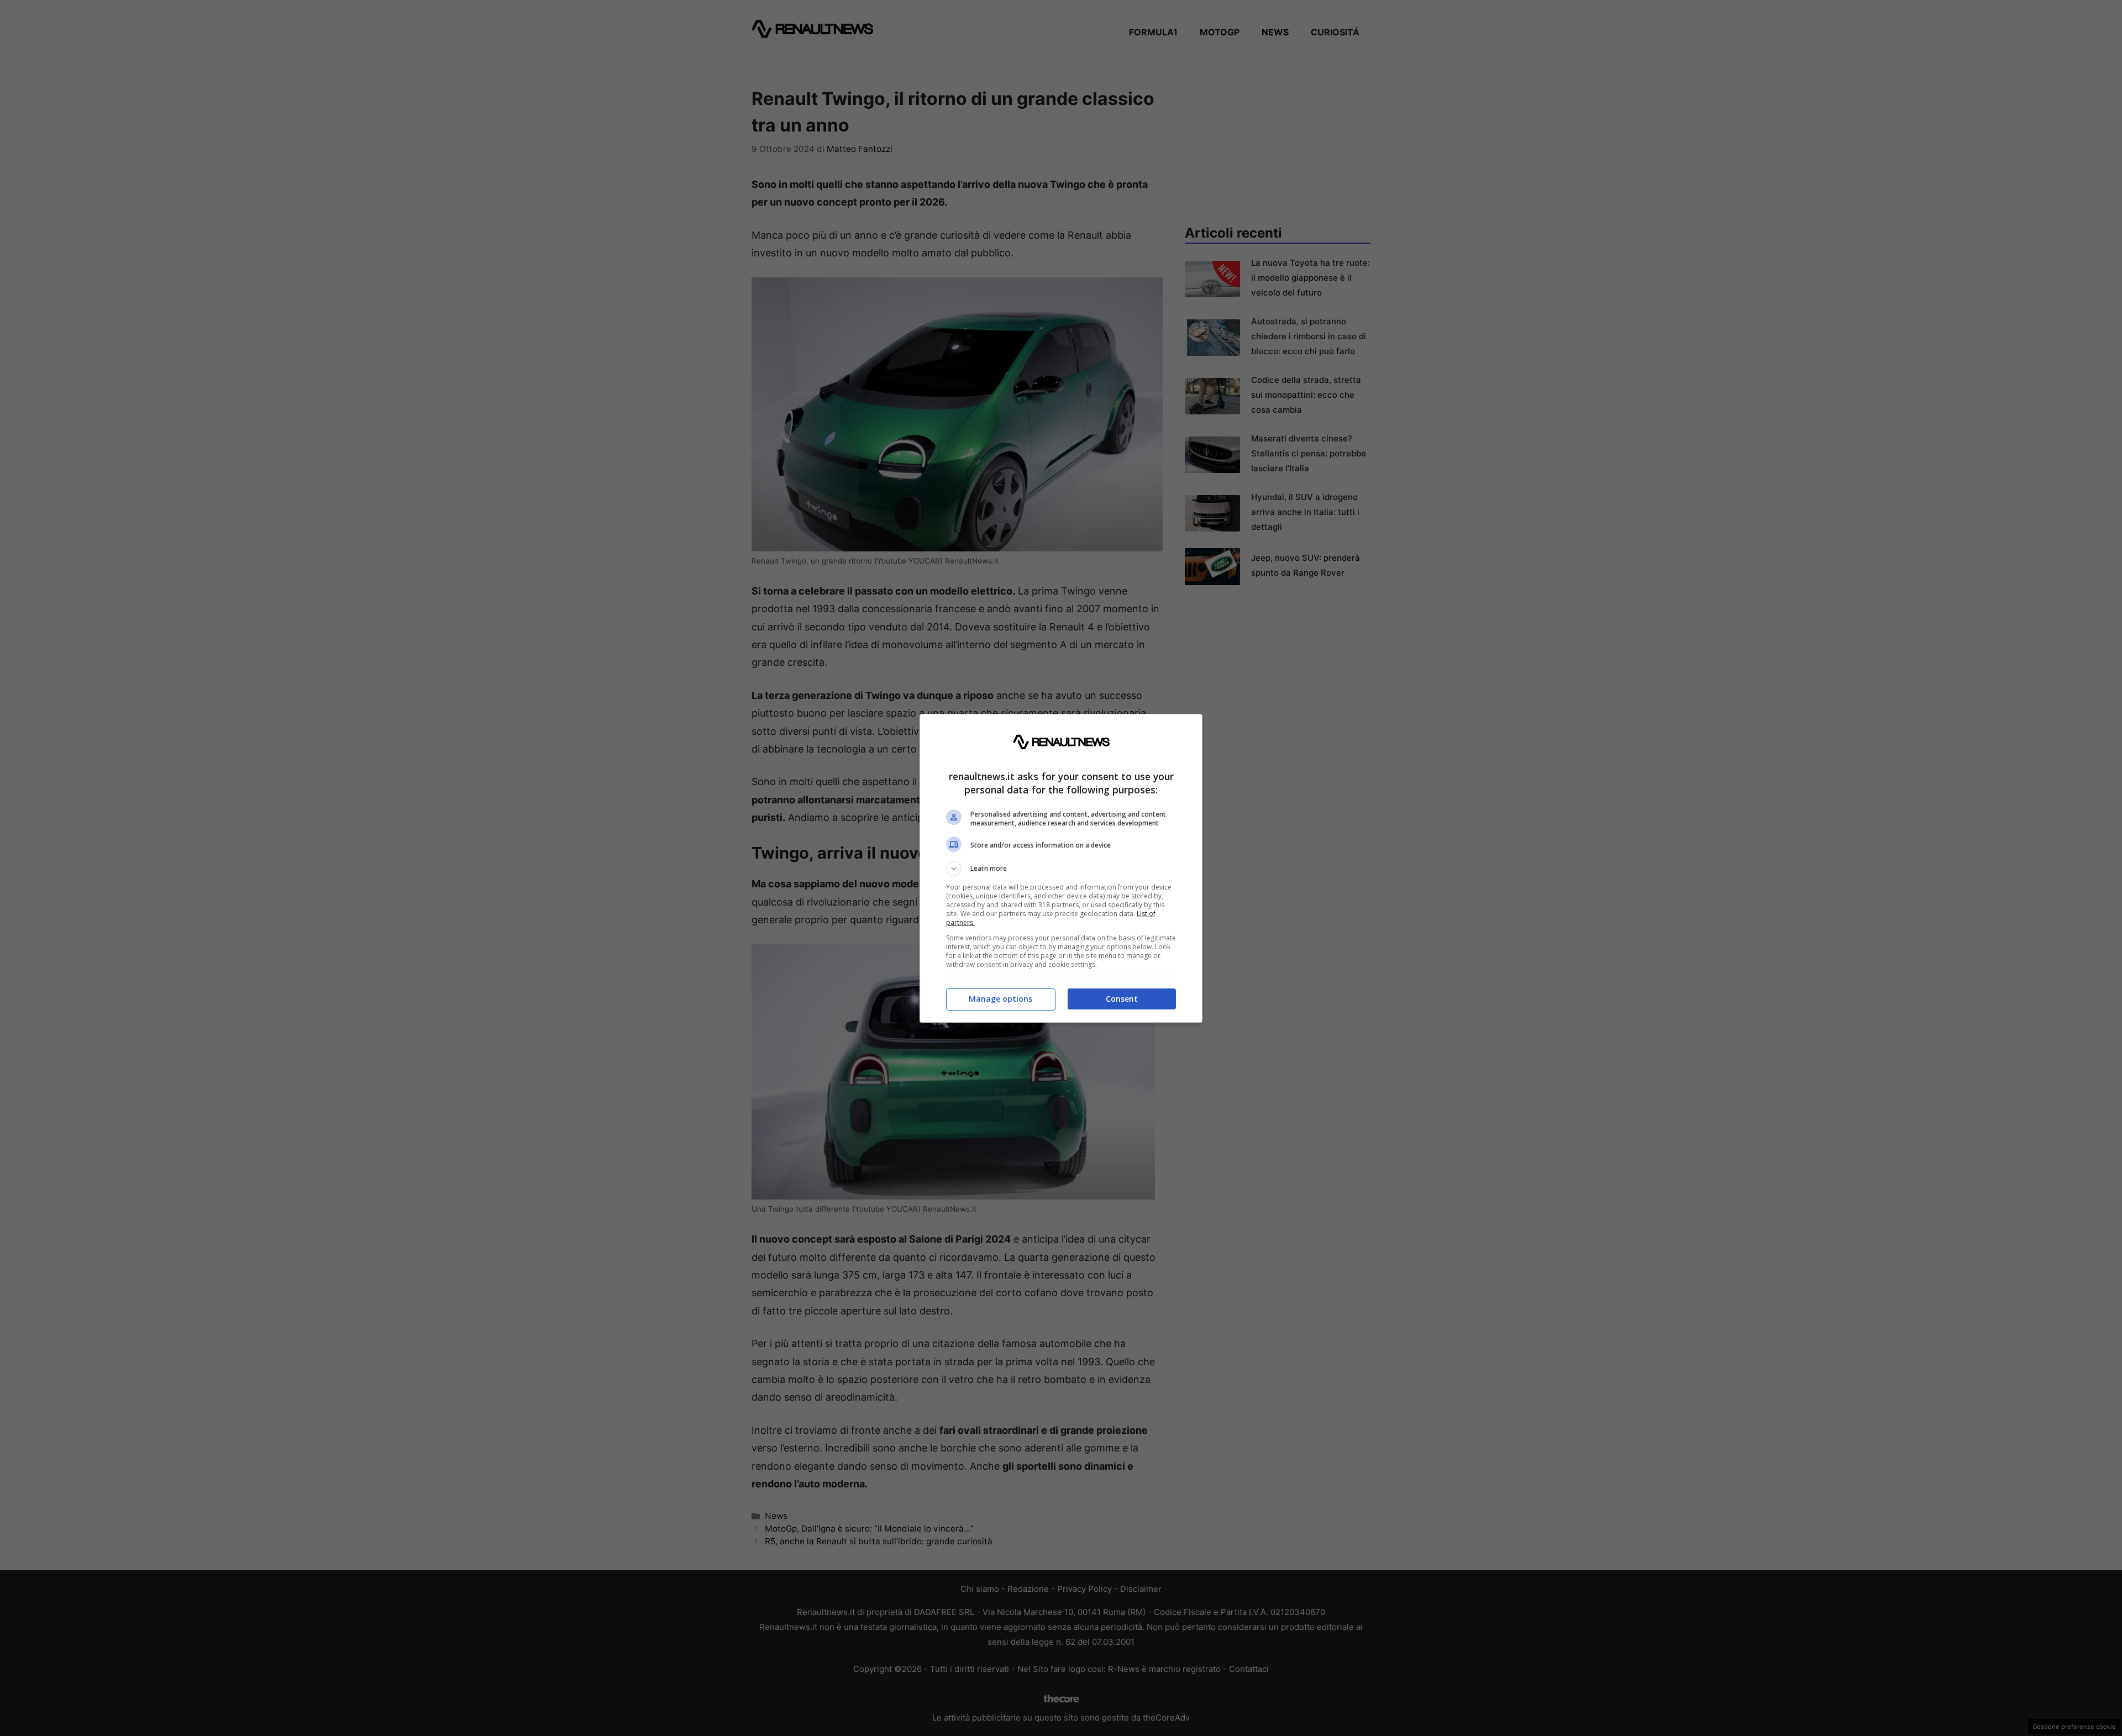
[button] (1061, 869)
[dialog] (1061, 868)
